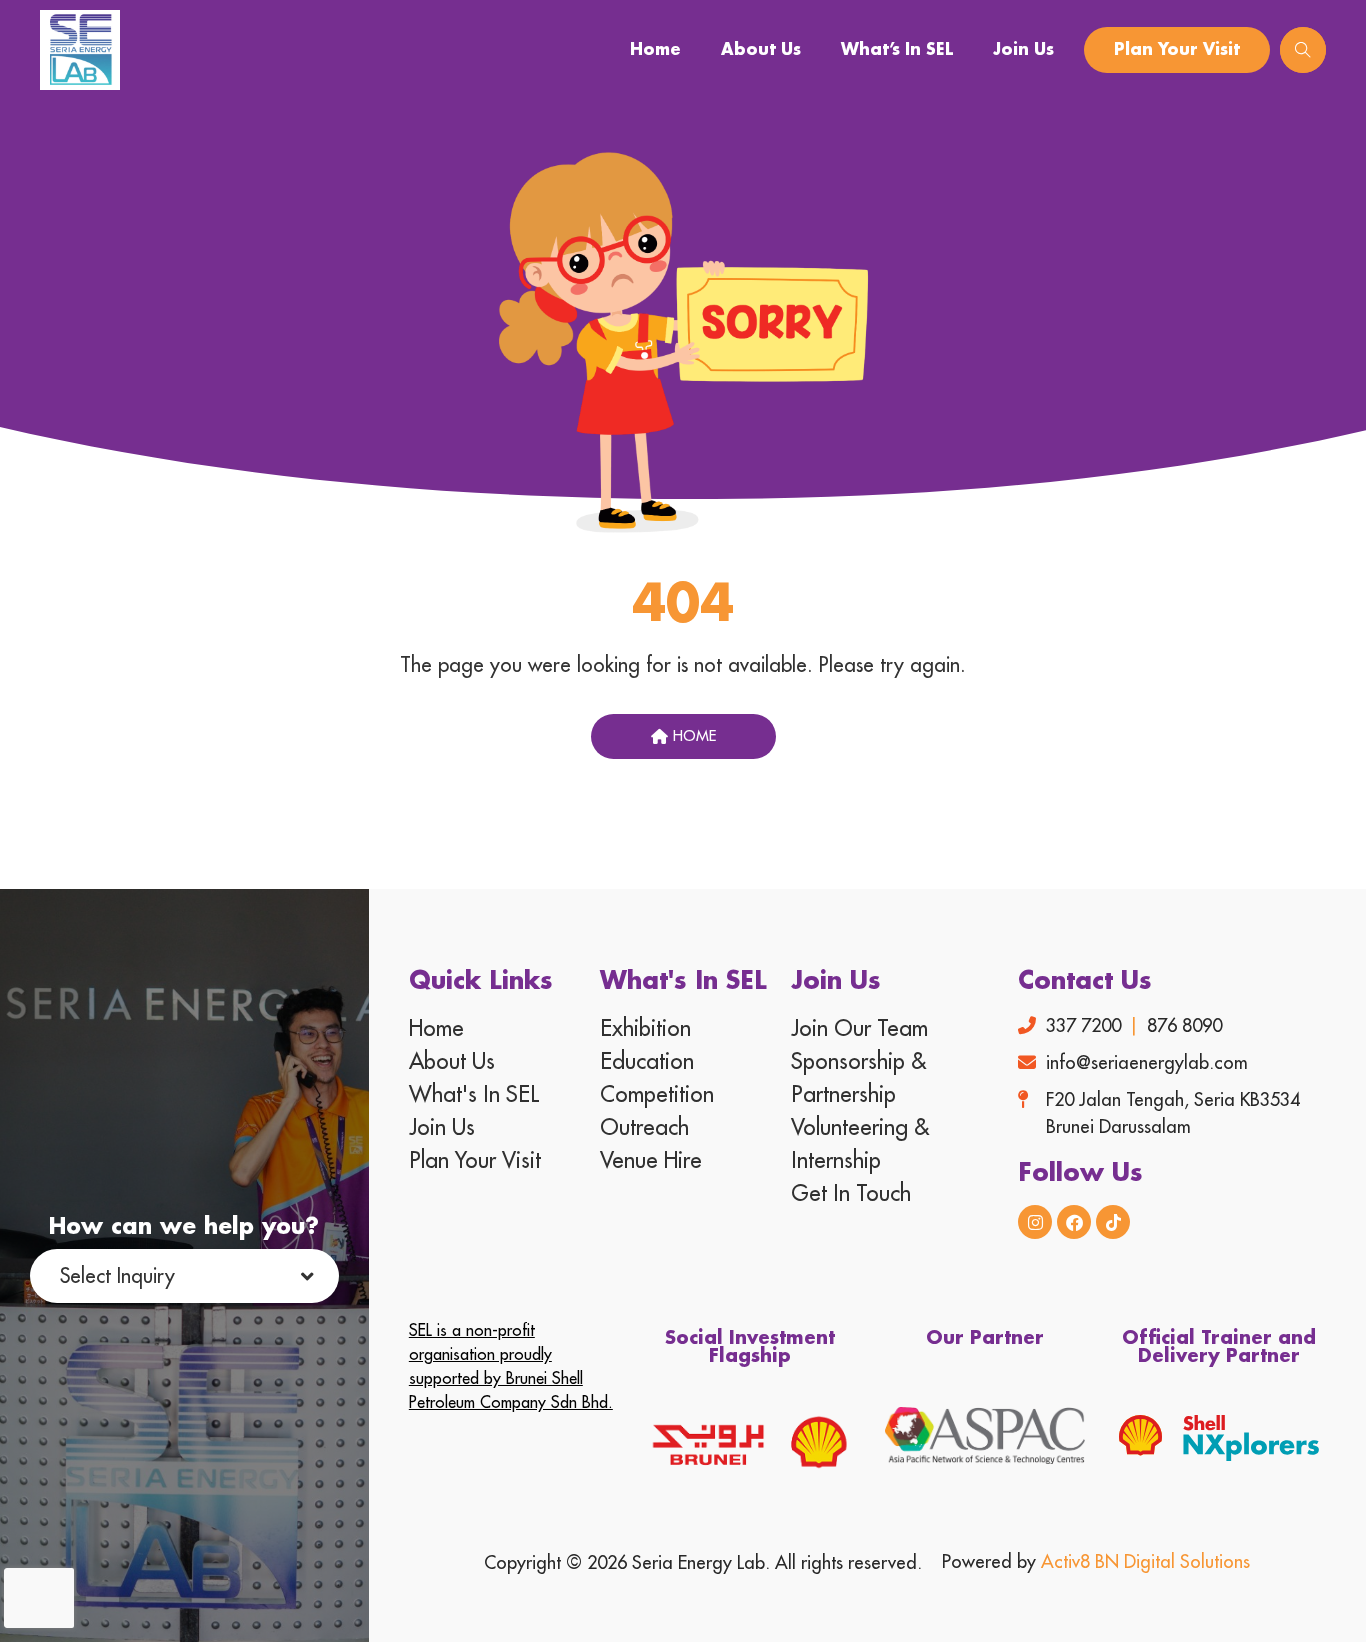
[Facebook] (1074, 1222)
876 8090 (1184, 1026)
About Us (761, 50)
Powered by (1096, 1562)
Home (655, 50)
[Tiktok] (1113, 1222)
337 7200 (1083, 1026)
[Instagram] (1035, 1222)
